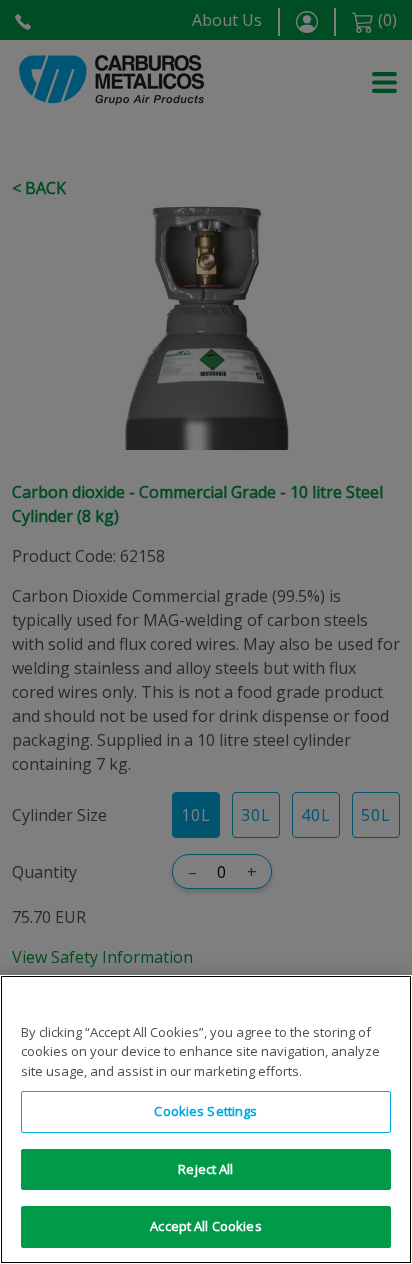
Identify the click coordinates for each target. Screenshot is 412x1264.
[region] (206, 1119)
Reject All (205, 1169)
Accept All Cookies (205, 1226)
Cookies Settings (205, 1111)
